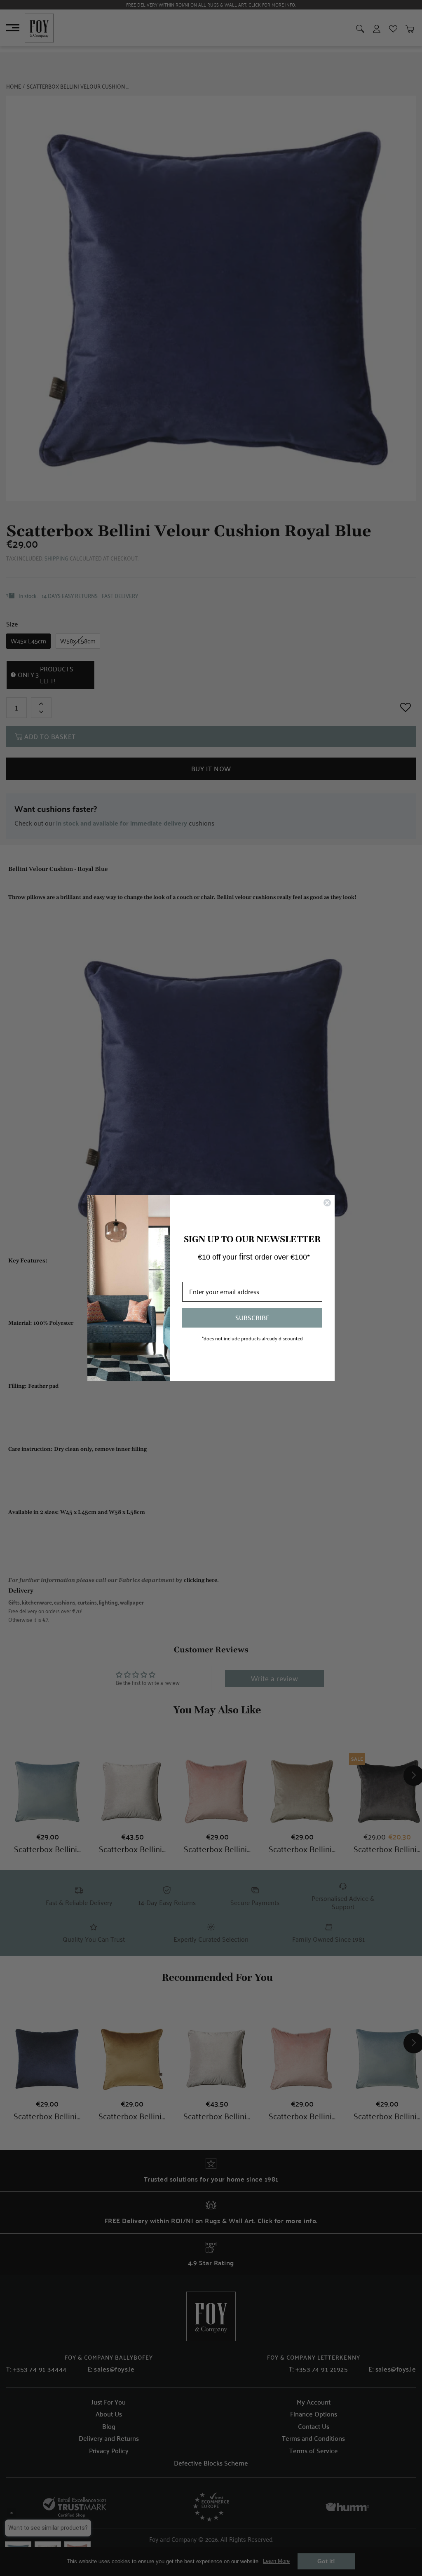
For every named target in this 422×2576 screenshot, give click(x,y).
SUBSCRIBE (252, 1317)
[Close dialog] (327, 1203)
